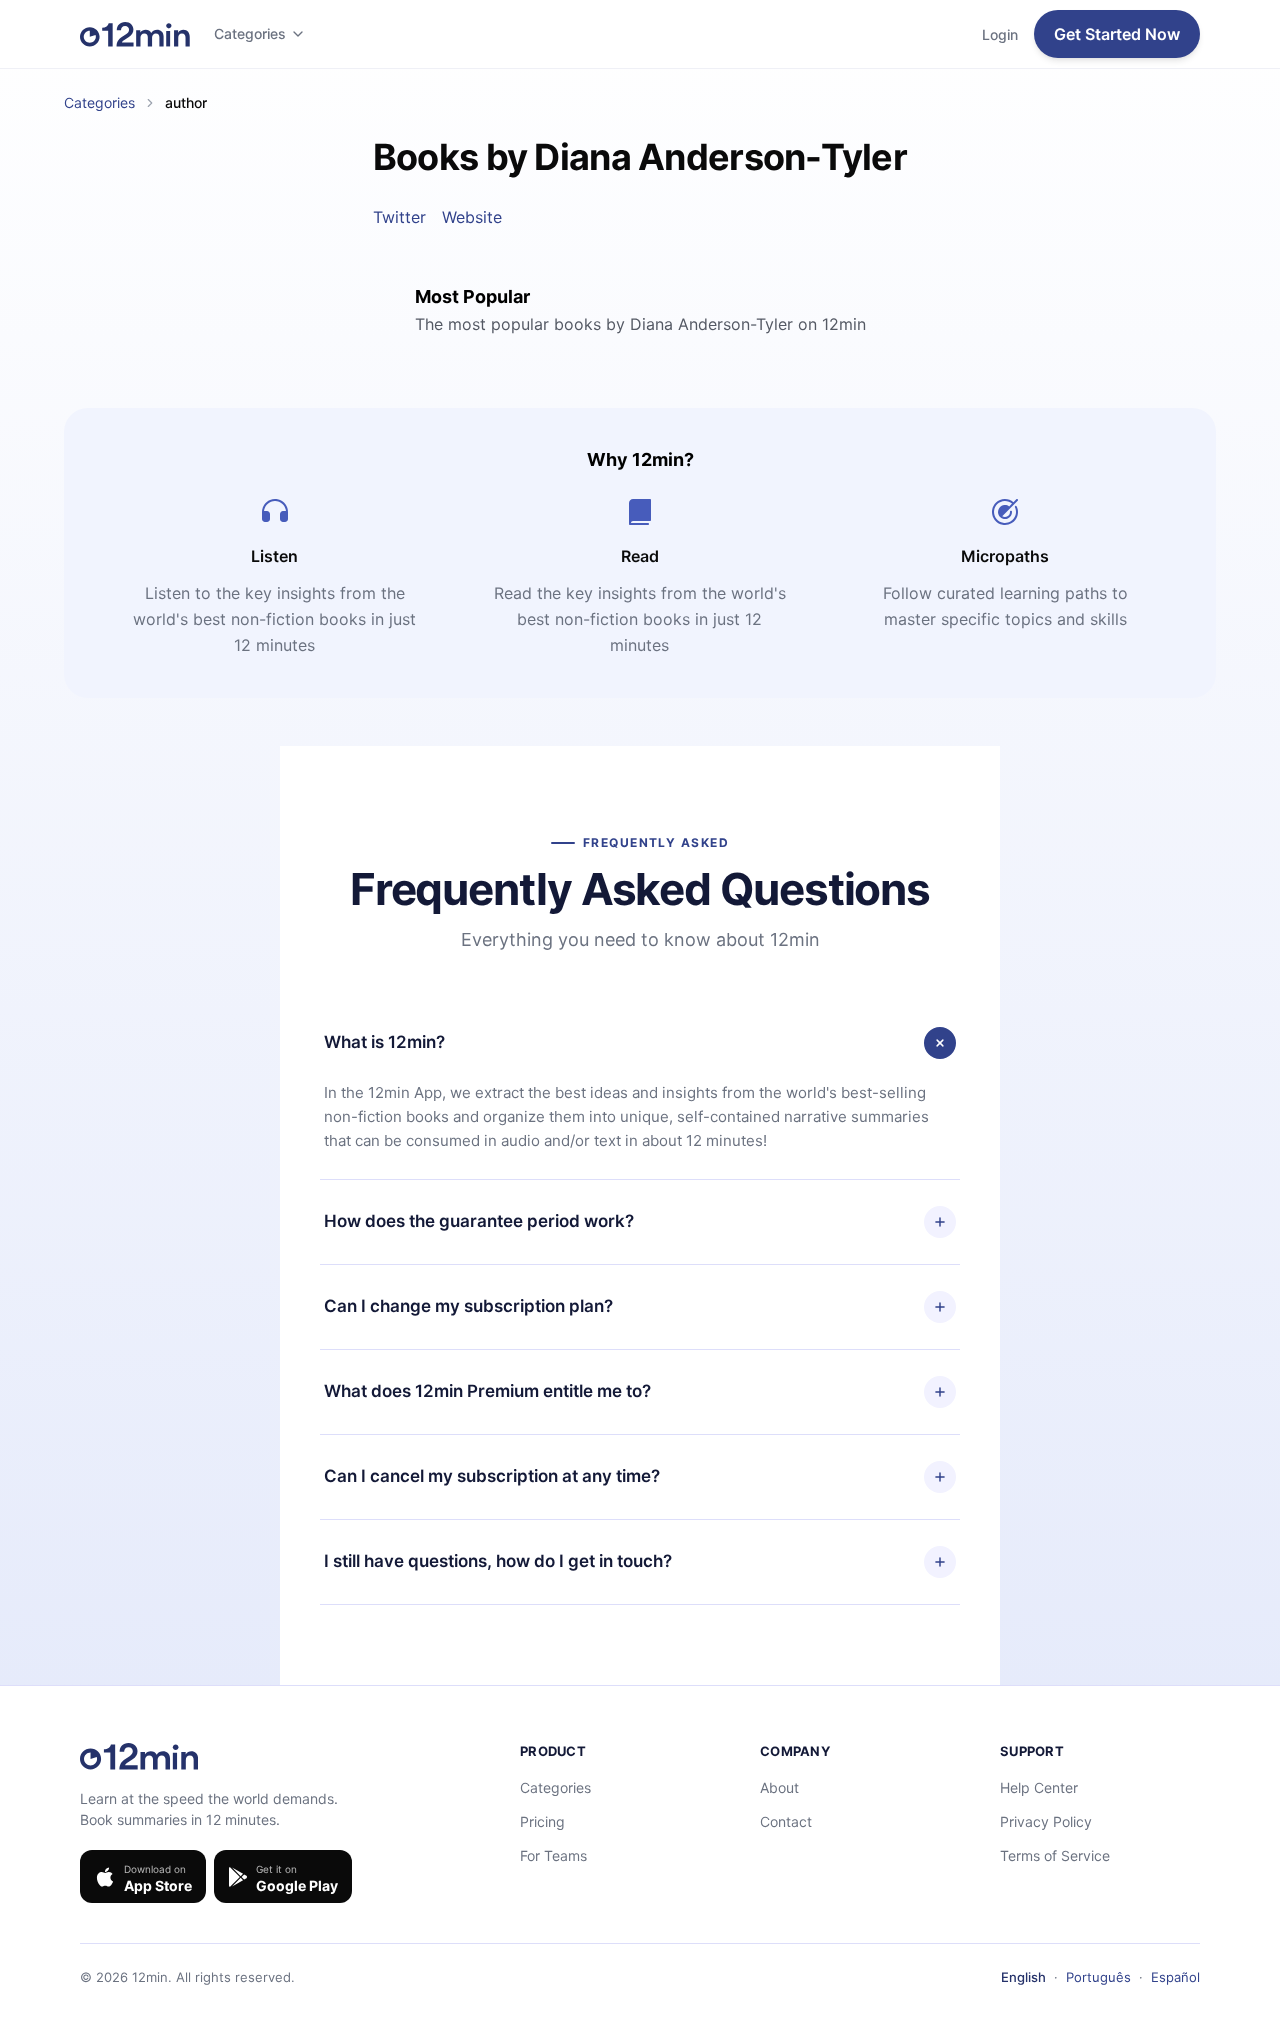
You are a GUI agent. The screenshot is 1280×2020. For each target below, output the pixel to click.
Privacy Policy (1046, 1821)
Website (472, 217)
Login (1000, 34)
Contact (786, 1821)
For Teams (553, 1855)
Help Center (1039, 1787)
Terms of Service (1055, 1855)
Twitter (399, 217)
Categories (250, 33)
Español (1175, 1977)
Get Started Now (1117, 34)
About (779, 1787)
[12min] (135, 34)
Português (1098, 1977)
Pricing (542, 1821)
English (1023, 1977)
